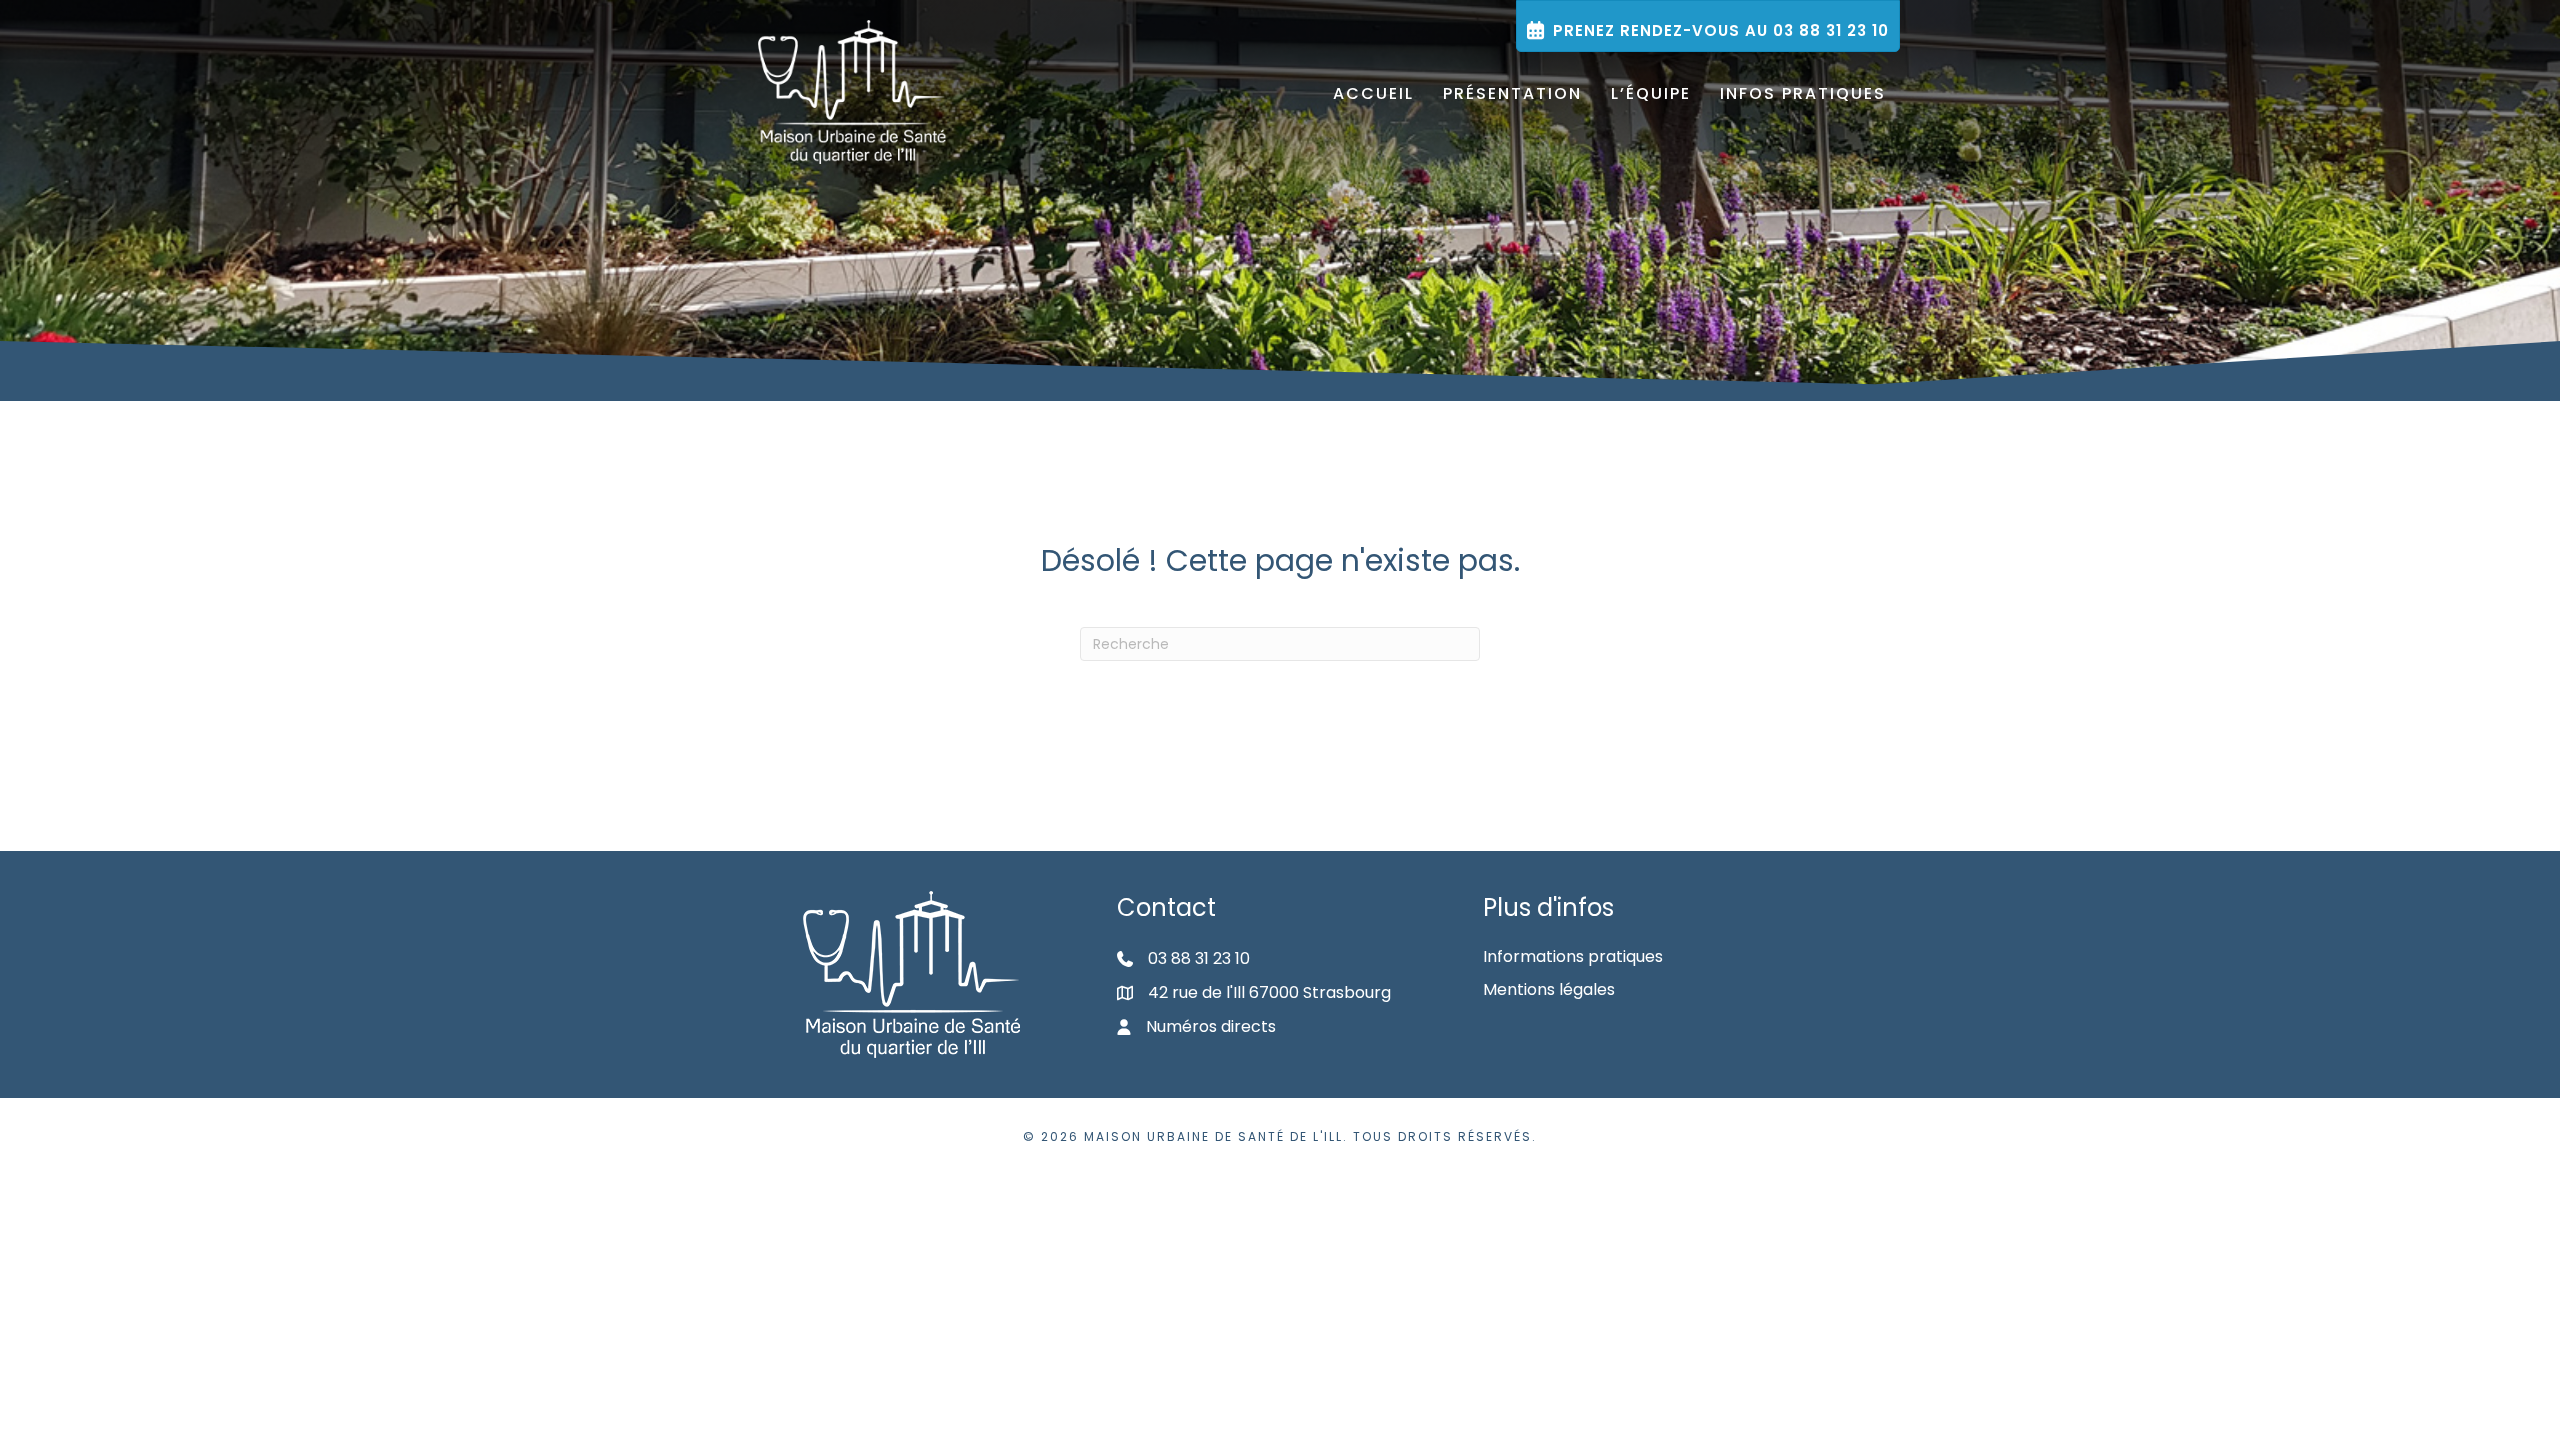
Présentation (1512, 93)
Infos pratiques (1803, 93)
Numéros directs (1211, 1026)
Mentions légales (1549, 989)
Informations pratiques (1573, 956)
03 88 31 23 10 (1199, 958)
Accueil (1373, 93)
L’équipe (1651, 93)
